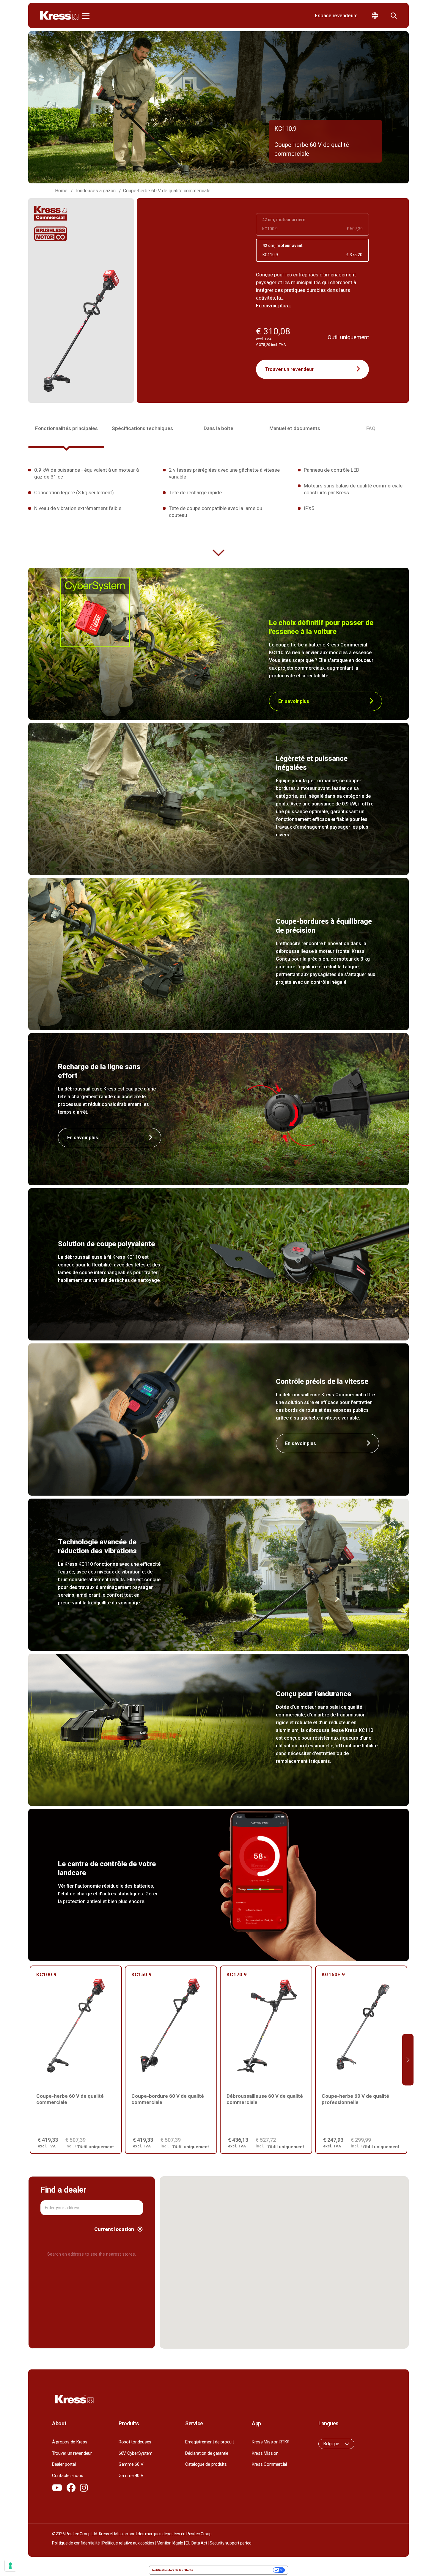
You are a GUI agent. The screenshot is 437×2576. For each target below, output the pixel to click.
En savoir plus (294, 701)
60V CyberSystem (136, 2453)
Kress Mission (265, 2453)
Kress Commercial (269, 2464)
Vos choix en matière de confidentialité (235, 2570)
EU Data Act (196, 2543)
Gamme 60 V (131, 2464)
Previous (29, 2060)
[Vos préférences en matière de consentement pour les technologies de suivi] (10, 2566)
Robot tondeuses (135, 2442)
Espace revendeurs (336, 15)
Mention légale (170, 2543)
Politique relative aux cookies (128, 2543)
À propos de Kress (70, 2442)
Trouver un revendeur (289, 369)
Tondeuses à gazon (95, 191)
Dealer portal (64, 2464)
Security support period (231, 2543)
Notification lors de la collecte (173, 2570)
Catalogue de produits (206, 2464)
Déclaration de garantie (207, 2453)
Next (408, 2060)
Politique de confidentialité (76, 2543)
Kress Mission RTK (270, 2442)
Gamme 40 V (131, 2476)
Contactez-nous (67, 2476)
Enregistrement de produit (210, 2442)
